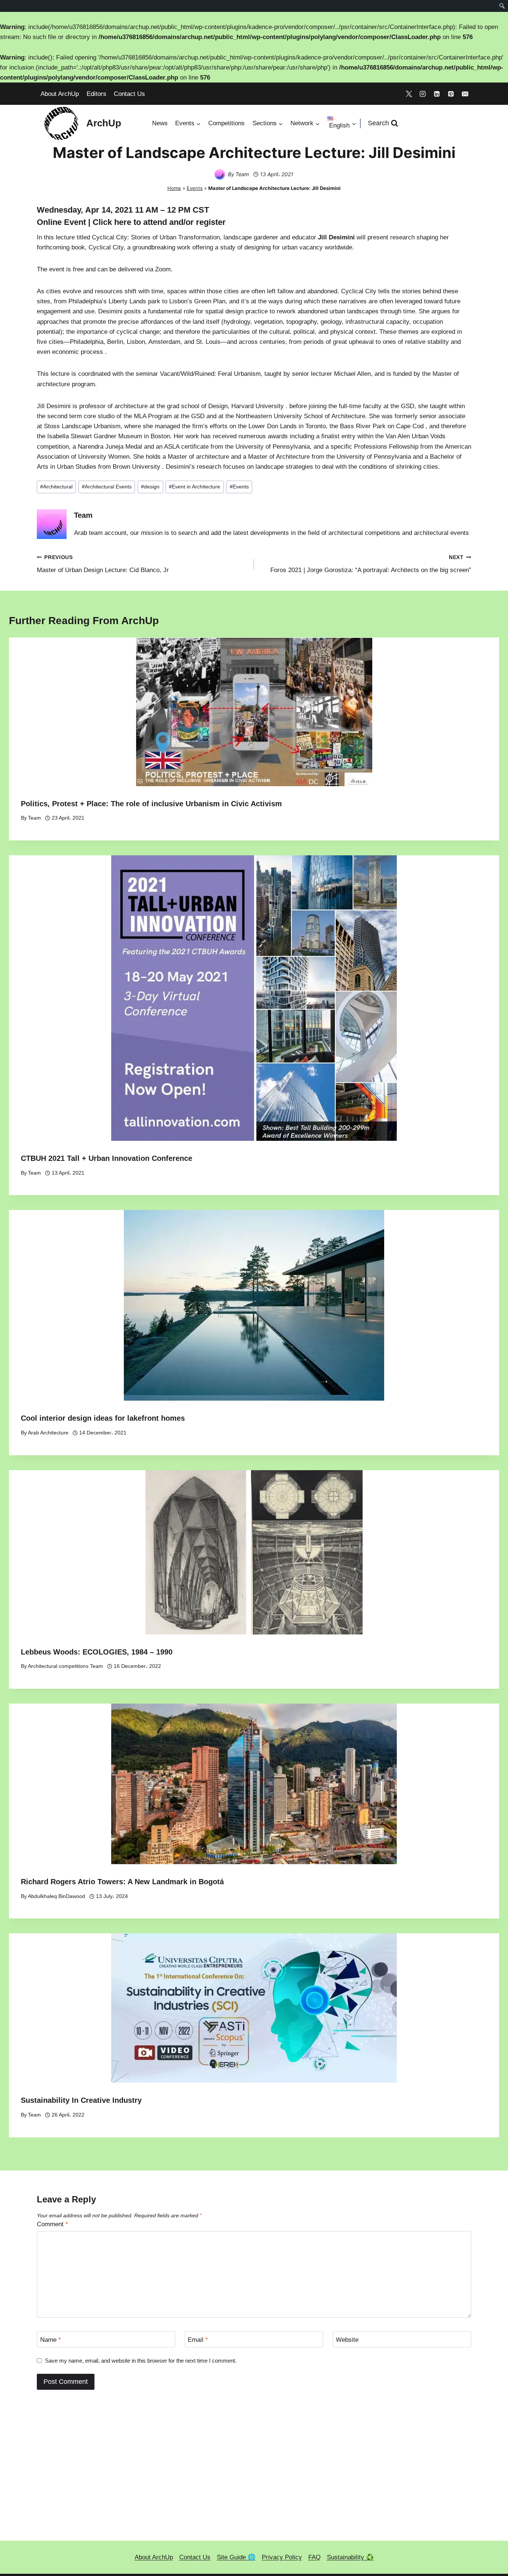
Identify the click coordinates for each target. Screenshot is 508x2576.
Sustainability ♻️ (350, 2557)
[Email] (465, 94)
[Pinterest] (451, 94)
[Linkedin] (437, 94)
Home (174, 188)
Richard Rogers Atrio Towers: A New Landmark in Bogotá (122, 1882)
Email (198, 2340)
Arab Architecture (48, 1433)
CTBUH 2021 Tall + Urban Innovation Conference (107, 1158)
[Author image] (220, 174)
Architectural (56, 487)
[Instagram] (423, 94)
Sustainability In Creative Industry (81, 2100)
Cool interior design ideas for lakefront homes (103, 1418)
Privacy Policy (282, 2557)
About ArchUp (60, 94)
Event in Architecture (194, 487)
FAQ (314, 2557)
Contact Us (129, 94)
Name (51, 2340)
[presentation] (254, 712)
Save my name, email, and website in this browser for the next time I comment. (141, 2361)
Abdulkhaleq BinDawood (57, 1896)
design (150, 487)
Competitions (226, 123)
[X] (409, 94)
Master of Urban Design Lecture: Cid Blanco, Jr (103, 564)
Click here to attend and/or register (159, 222)
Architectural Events (107, 487)
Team (242, 174)
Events (195, 188)
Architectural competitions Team (65, 1666)
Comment (52, 2224)
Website (347, 2340)
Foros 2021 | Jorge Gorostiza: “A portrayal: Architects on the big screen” (371, 564)
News (160, 123)
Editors (97, 94)
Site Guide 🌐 (236, 2557)
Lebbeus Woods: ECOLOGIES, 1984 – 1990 (97, 1652)
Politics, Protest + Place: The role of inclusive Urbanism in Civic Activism (151, 804)
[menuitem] (502, 6)
